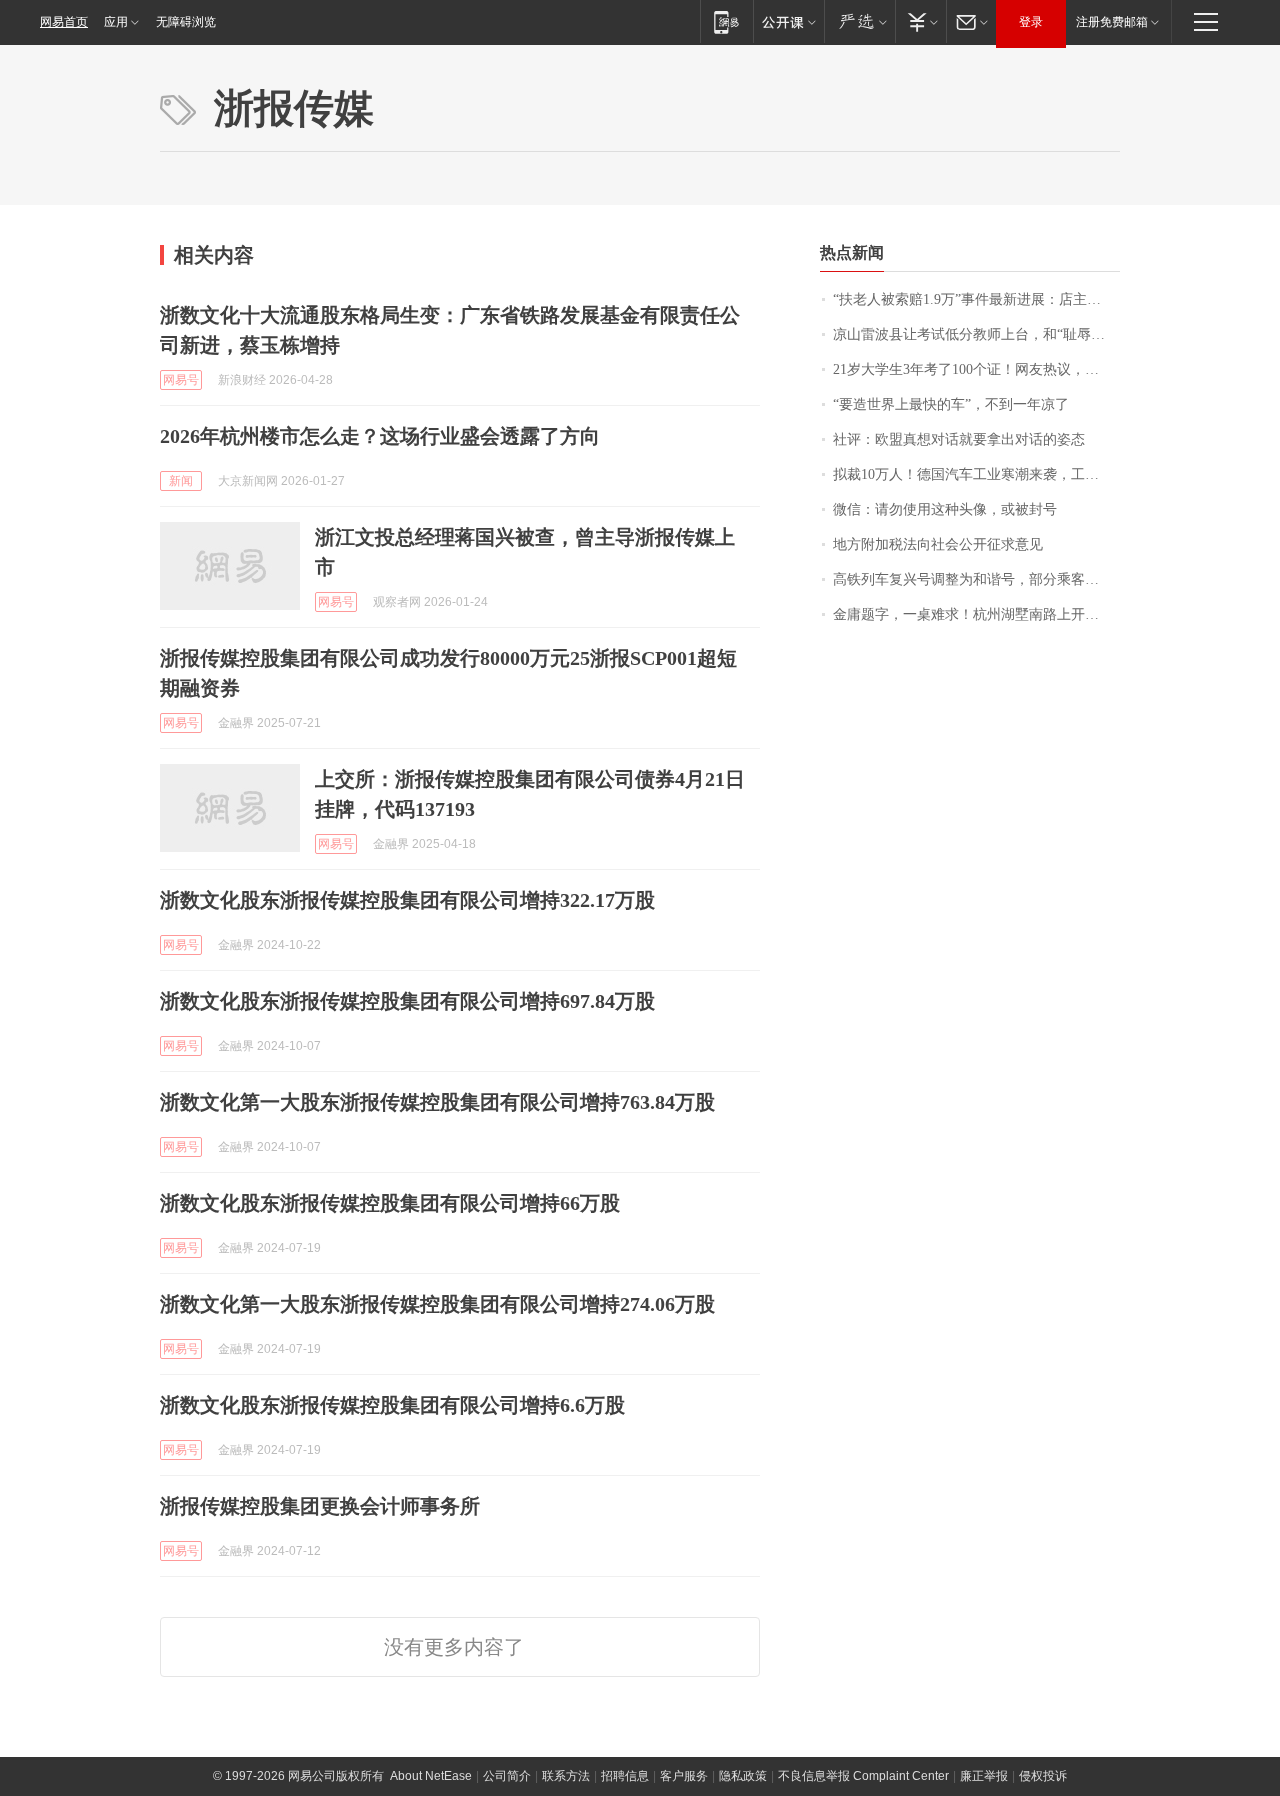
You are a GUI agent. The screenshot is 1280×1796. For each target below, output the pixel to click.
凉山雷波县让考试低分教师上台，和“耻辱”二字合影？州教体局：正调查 (976, 334)
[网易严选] (859, 21)
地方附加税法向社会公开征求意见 (938, 544)
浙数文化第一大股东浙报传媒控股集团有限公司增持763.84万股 (437, 1102)
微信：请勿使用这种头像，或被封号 (945, 509)
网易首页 (64, 22)
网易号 (181, 380)
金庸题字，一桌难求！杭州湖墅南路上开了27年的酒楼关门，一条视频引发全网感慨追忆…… (976, 614)
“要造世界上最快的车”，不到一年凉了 (951, 404)
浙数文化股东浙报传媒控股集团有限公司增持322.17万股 (407, 900)
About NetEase (431, 1776)
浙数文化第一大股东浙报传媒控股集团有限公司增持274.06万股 (437, 1304)
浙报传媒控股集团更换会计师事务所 (320, 1506)
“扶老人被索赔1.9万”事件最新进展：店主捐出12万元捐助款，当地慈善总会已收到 (976, 299)
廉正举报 (984, 1776)
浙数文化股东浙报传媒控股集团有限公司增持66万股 (390, 1203)
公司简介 (507, 1776)
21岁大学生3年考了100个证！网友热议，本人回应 (976, 369)
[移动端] (726, 21)
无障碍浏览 (186, 22)
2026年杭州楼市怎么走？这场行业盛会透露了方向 (380, 436)
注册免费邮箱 (1112, 22)
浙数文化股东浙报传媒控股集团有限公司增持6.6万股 (392, 1405)
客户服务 (684, 1776)
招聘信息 (625, 1776)
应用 (116, 22)
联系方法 (566, 1776)
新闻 (181, 481)
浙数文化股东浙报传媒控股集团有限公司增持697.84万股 (407, 1001)
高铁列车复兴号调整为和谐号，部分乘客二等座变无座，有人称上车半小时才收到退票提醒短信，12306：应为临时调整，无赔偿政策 (976, 579)
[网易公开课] (788, 21)
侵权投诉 (1043, 1776)
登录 (1031, 22)
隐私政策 (743, 1776)
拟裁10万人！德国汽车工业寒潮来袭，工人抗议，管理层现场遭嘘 (976, 474)
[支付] (920, 21)
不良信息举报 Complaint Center (863, 1776)
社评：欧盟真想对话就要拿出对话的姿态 (959, 439)
